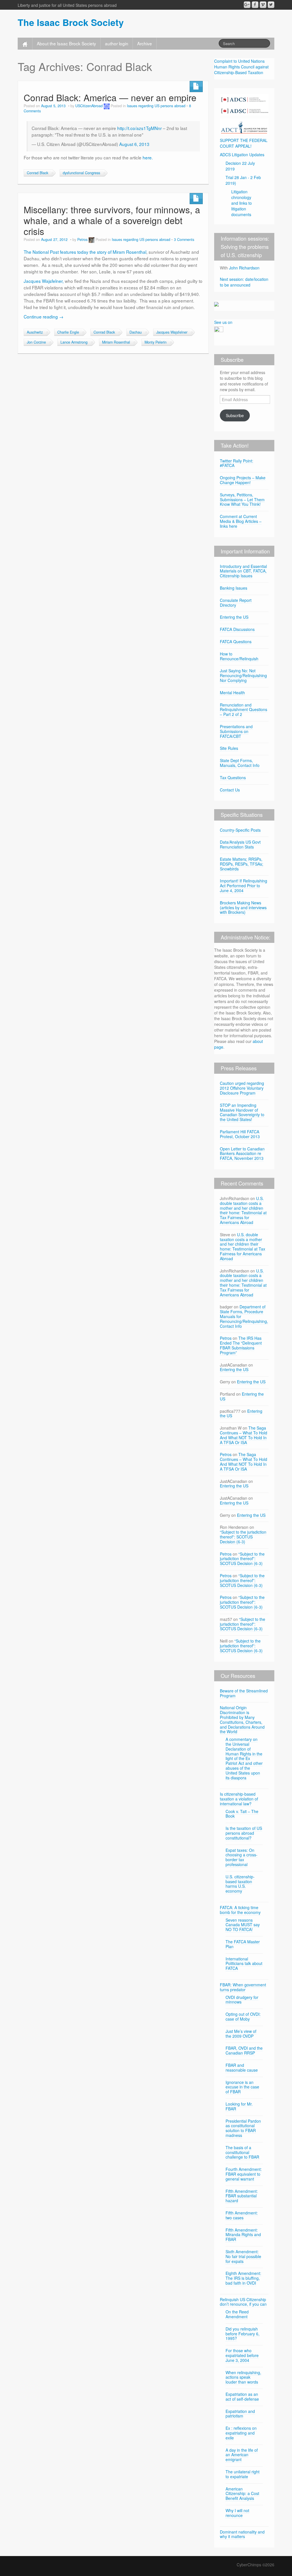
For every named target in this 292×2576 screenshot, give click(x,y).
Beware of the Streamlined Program (244, 1693)
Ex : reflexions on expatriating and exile (241, 2433)
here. (148, 157)
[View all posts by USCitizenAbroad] (107, 106)
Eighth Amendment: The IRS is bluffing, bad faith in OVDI (243, 2278)
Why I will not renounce (237, 2513)
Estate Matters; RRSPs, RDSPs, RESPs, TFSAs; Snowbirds (242, 864)
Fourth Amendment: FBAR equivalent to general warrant (244, 2174)
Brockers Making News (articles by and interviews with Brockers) (243, 908)
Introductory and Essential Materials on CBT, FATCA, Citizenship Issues (243, 571)
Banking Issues (234, 588)
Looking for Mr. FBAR (239, 2106)
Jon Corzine (36, 342)
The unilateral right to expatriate (243, 2474)
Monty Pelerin (156, 342)
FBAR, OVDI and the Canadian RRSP (244, 2050)
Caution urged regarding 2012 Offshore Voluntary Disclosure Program (242, 1088)
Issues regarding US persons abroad (156, 106)
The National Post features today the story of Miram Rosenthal (85, 252)
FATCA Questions (236, 642)
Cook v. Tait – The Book (242, 1814)
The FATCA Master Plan (243, 1944)
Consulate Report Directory (236, 603)
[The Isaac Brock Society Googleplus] (247, 5)
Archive (145, 43)
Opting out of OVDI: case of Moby (243, 2016)
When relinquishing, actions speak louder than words (243, 2377)
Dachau (136, 332)
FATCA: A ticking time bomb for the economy (240, 1910)
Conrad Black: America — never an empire (110, 97)
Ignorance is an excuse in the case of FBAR (242, 2087)
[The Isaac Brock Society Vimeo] (263, 5)
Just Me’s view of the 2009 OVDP (241, 2034)
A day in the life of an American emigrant (242, 2455)
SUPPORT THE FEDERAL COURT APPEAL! (244, 143)
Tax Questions (233, 778)
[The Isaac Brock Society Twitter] (271, 5)
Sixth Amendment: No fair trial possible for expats (243, 2256)
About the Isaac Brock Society (66, 43)
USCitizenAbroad (89, 106)
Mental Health (232, 693)
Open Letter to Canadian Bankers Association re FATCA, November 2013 (242, 1154)
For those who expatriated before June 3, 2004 (242, 2355)
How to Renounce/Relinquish (239, 656)
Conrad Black (37, 173)
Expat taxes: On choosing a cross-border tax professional (242, 1857)
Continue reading (43, 316)
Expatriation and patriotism (240, 2414)
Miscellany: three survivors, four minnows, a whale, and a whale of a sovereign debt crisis (112, 220)
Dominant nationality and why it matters (242, 2534)
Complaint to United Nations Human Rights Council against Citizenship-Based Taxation (241, 67)
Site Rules (229, 748)
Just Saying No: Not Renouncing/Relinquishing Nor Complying (243, 675)
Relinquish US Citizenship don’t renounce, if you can (243, 2302)
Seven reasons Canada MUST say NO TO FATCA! (243, 1925)
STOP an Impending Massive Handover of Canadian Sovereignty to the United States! (242, 1112)
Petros (82, 239)
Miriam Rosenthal (116, 342)
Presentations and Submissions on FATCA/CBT (236, 731)
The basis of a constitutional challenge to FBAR (242, 2152)
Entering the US (234, 617)
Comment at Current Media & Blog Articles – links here (241, 521)
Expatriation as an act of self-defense (242, 2397)
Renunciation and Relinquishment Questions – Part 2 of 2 (244, 710)
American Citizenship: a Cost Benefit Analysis (242, 2494)
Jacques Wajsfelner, (44, 281)
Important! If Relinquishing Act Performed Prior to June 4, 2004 (244, 886)
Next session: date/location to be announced (244, 282)
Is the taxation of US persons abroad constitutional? (244, 1833)
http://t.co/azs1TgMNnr (139, 128)
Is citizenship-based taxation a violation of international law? (239, 1799)
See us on (223, 322)
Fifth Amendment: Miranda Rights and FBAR (243, 2235)
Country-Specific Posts (240, 830)
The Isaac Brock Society (71, 22)
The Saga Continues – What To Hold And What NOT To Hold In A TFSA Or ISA (244, 1435)
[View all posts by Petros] (92, 239)
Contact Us (230, 790)
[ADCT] (244, 126)
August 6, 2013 (134, 144)
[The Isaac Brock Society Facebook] (255, 5)
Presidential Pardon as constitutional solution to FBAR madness (243, 2128)
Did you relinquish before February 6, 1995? (243, 2334)
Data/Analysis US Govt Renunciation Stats (240, 844)
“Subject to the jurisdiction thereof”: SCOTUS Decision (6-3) (243, 1537)
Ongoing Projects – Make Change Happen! (243, 480)
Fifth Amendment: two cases (242, 2215)
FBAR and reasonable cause (242, 2068)
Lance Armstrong (74, 342)
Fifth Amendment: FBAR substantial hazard (242, 2196)
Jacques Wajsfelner (172, 332)
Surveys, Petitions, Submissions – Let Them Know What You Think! (242, 500)
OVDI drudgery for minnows (242, 2000)
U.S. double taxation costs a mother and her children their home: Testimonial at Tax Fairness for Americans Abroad (243, 1210)
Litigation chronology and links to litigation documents (242, 203)
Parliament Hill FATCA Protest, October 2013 (240, 1134)
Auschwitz (35, 332)
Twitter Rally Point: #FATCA (237, 463)
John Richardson (244, 268)
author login (117, 43)
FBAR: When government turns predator (243, 1987)
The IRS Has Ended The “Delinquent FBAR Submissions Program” (241, 1345)
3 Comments (184, 239)
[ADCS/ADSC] (244, 104)
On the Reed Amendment (237, 2314)
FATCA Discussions (237, 629)
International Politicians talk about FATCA (244, 1964)
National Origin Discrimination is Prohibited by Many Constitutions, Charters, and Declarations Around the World (242, 1720)
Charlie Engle (68, 332)
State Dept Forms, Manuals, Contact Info (240, 763)
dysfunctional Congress (81, 173)
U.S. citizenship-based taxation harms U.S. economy (240, 1884)
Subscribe (235, 415)
